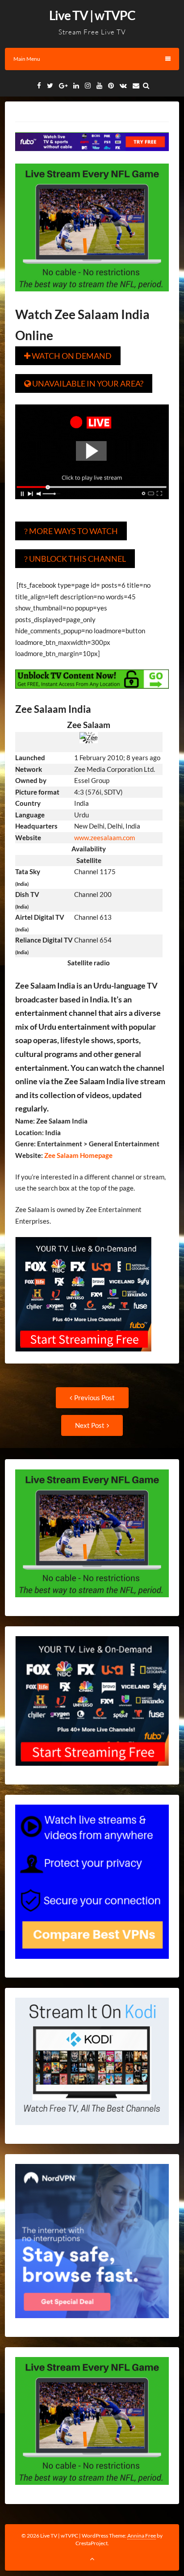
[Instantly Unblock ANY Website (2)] (92, 695)
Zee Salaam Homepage (78, 1155)
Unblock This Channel (75, 559)
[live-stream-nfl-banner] (92, 298)
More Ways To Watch (71, 531)
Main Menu (27, 59)
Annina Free (142, 2536)
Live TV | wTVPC (92, 15)
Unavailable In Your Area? (84, 383)
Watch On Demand (68, 356)
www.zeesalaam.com (105, 838)
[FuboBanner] (92, 157)
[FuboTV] (83, 1358)
